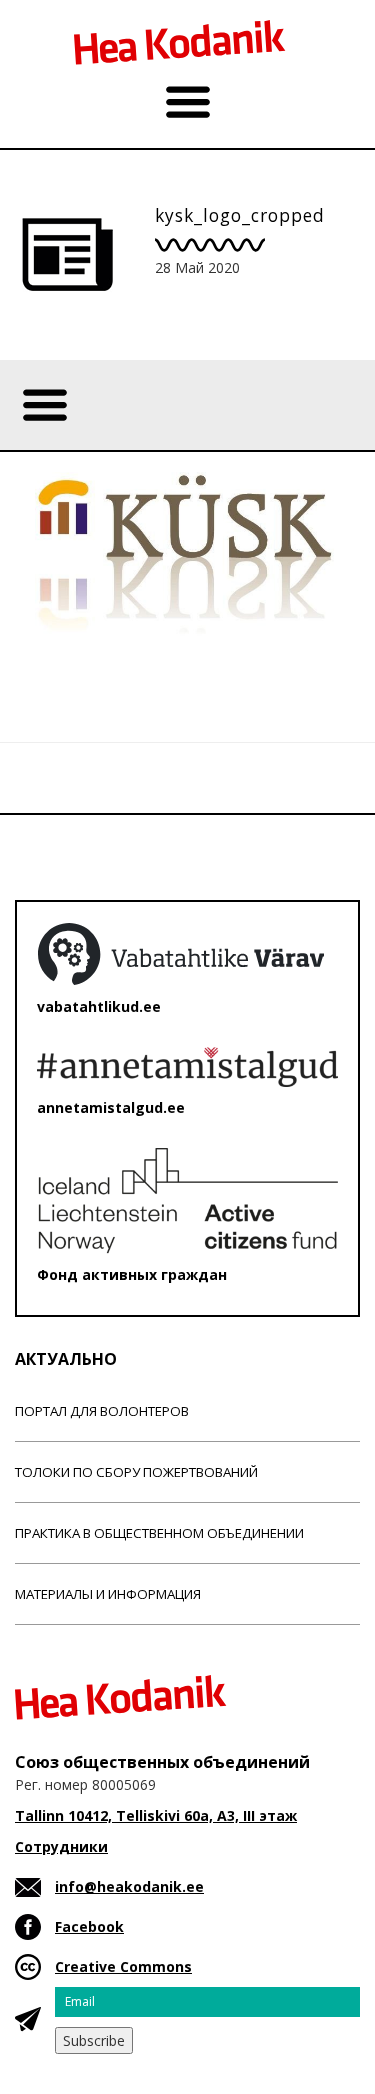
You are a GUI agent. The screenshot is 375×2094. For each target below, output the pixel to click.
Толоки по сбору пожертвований (136, 1472)
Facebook (89, 1926)
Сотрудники (61, 1846)
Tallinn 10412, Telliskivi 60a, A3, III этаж (156, 1815)
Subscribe (94, 2040)
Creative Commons (123, 1966)
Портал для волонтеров (102, 1411)
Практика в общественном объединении (159, 1533)
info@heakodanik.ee (129, 1886)
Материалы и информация (108, 1594)
